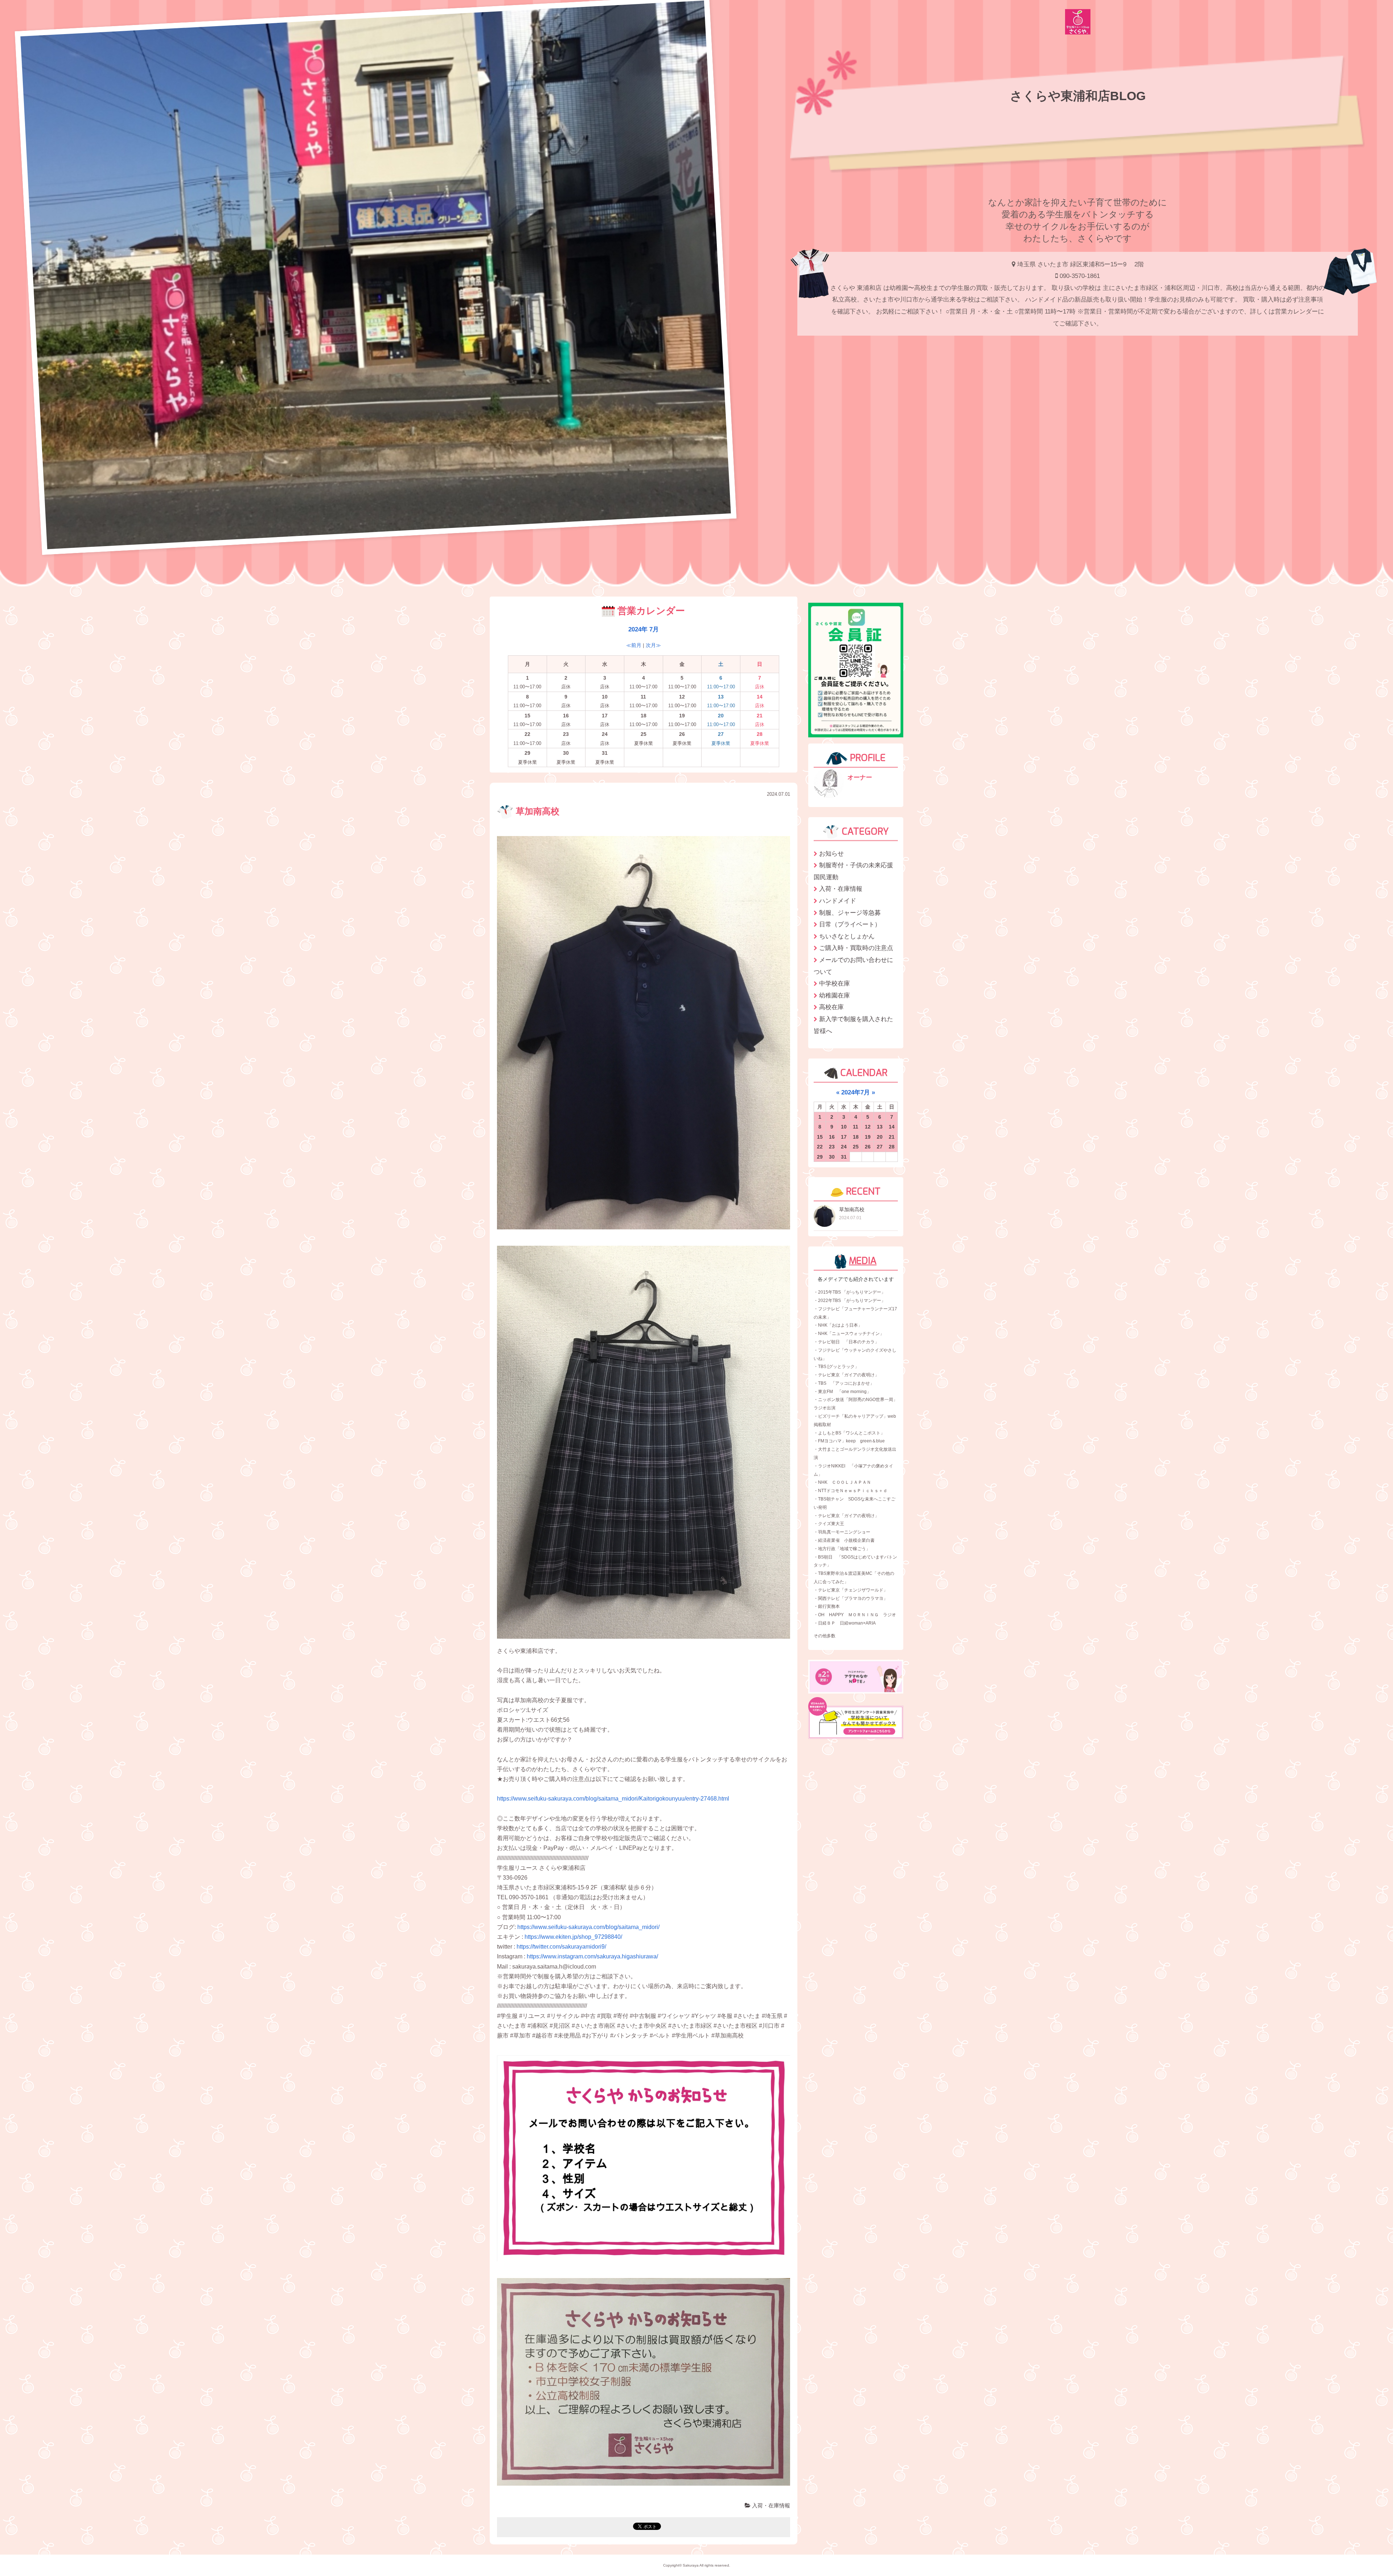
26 (868, 1147)
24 (844, 1147)
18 (856, 1137)
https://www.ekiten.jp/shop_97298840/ (573, 1937)
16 (832, 1137)
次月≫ (653, 645)
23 (832, 1147)
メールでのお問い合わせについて (853, 966)
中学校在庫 (835, 983)
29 (820, 1157)
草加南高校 (536, 811)
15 (820, 1137)
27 (880, 1147)
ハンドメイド (838, 901)
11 (856, 1127)
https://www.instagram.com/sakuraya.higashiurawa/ (592, 1956)
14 (892, 1127)
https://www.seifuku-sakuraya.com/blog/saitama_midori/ (588, 1927)
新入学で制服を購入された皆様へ (853, 1025)
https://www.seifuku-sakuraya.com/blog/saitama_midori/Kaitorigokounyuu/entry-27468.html (613, 1799)
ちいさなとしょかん (847, 936)
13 (880, 1127)
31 (844, 1157)
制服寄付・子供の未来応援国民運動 (853, 871)
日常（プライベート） (850, 924)
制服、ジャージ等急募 (850, 913)
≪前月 (634, 645)
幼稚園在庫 (835, 995)
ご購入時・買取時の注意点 (856, 948)
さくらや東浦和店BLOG (1078, 96)
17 (844, 1137)
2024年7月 (856, 1092)
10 (844, 1127)
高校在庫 (831, 1007)
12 (868, 1127)
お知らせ (831, 853)
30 (832, 1157)
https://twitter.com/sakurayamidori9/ (561, 1947)
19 (868, 1137)
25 (856, 1147)
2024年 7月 (644, 629)
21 (892, 1137)
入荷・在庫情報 (770, 2505)
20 (880, 1137)
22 (820, 1147)
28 (892, 1147)
